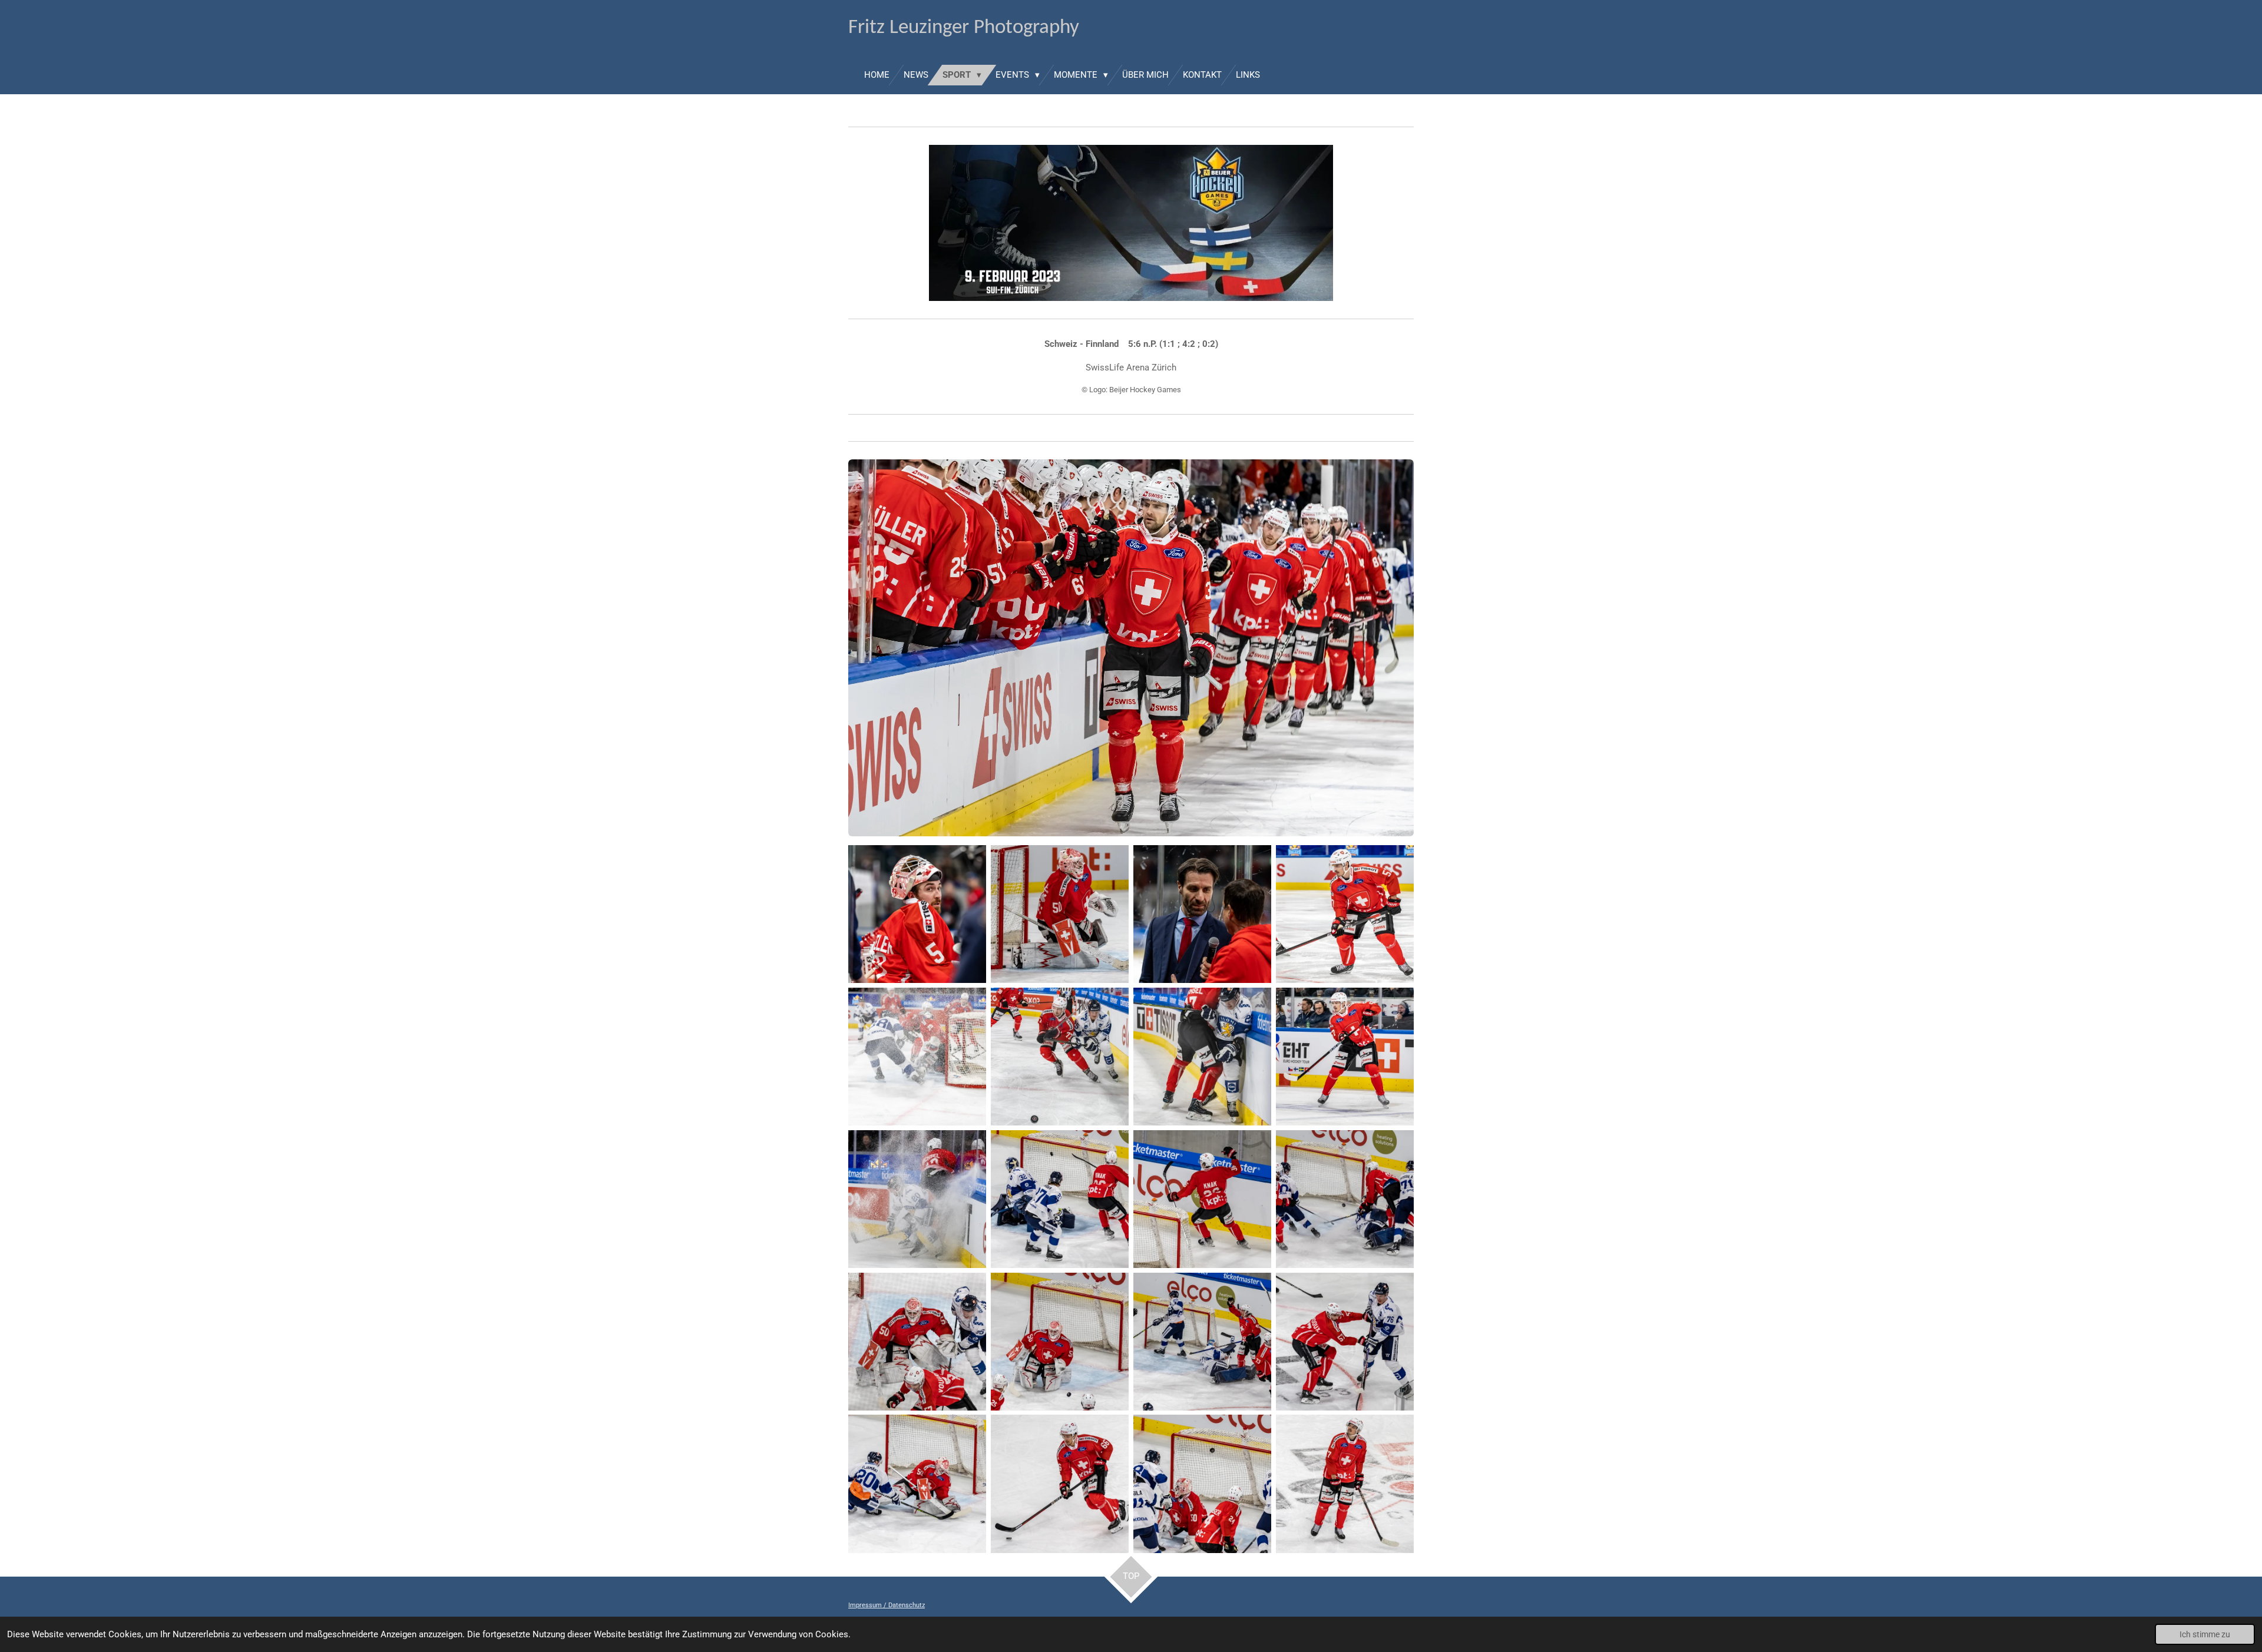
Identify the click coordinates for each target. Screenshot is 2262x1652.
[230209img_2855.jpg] (1202, 914)
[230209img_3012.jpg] (1202, 1199)
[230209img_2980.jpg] (1202, 1057)
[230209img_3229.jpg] (1060, 1484)
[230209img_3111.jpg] (1202, 1342)
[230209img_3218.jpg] (917, 1484)
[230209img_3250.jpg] (1202, 1484)
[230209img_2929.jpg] (917, 1199)
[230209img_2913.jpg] (1060, 1057)
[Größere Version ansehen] (1131, 648)
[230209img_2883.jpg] (1345, 914)
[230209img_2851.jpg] (1060, 914)
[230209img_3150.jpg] (1060, 1342)
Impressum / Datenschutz (887, 1605)
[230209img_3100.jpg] (917, 1342)
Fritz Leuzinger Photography (964, 28)
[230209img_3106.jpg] (1345, 1199)
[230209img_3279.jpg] (1345, 1484)
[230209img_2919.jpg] (1345, 1057)
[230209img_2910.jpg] (917, 1057)
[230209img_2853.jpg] (917, 914)
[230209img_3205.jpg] (1345, 1342)
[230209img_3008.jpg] (1060, 1199)
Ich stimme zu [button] (2205, 1634)
